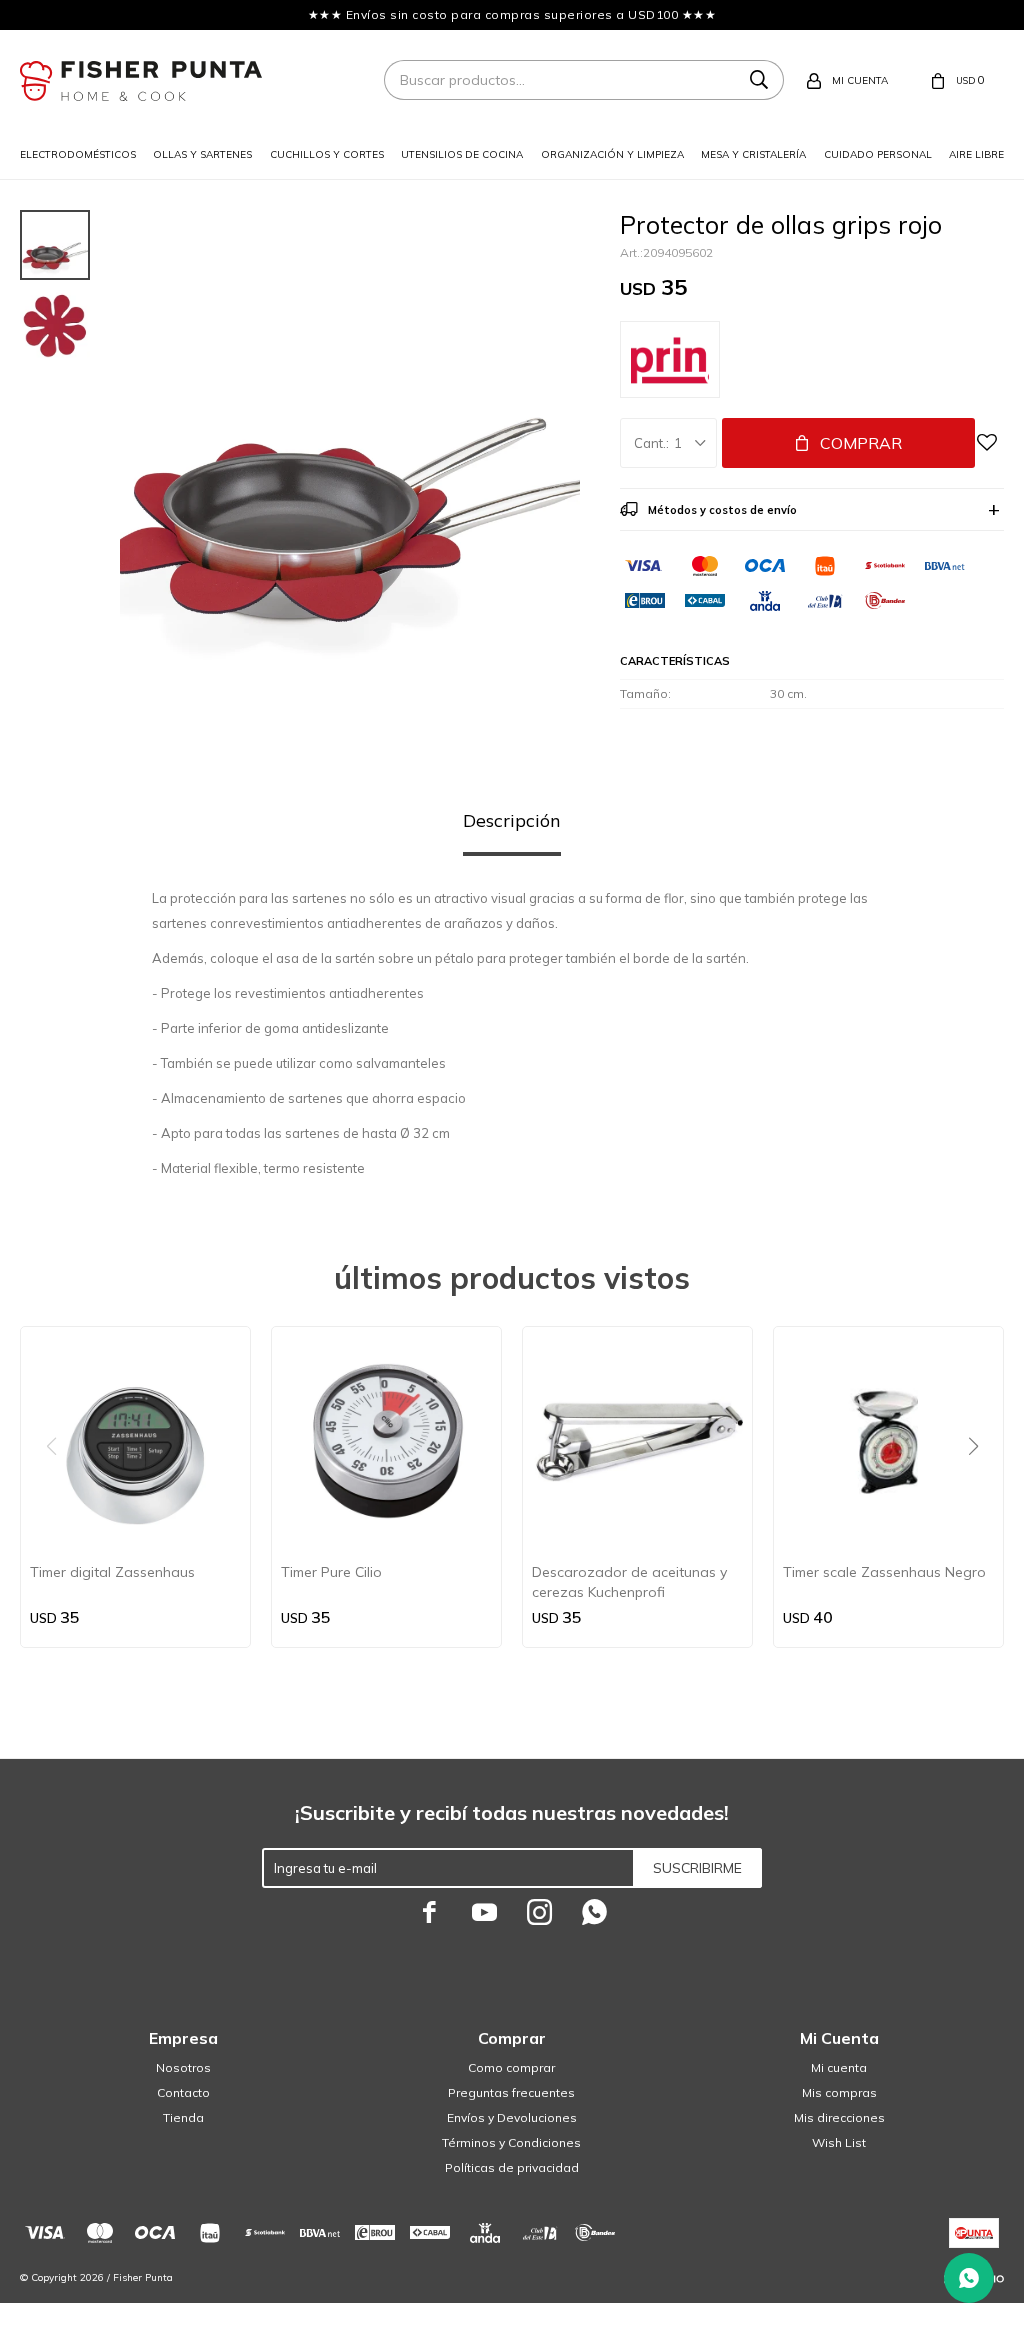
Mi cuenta (839, 2067)
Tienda (183, 2117)
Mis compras (839, 2092)
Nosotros (183, 2067)
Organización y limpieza (612, 154)
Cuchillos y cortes (327, 154)
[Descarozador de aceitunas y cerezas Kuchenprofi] (637, 1441)
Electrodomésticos (78, 154)
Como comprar (511, 2067)
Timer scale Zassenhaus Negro (884, 1572)
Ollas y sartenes (202, 154)
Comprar (861, 443)
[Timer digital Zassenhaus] (135, 1441)
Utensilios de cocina (462, 154)
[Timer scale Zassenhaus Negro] (888, 1441)
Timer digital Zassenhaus (112, 1572)
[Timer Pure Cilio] (386, 1441)
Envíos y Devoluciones (512, 2117)
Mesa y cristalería (753, 154)
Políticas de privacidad (512, 2167)
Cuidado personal (878, 154)
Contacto (183, 2092)
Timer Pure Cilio (331, 1572)
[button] (980, 1487)
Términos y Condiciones (511, 2142)
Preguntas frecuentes (511, 2092)
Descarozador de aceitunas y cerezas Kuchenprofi (629, 1582)
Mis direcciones (839, 2117)
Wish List (839, 2142)
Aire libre (976, 154)
